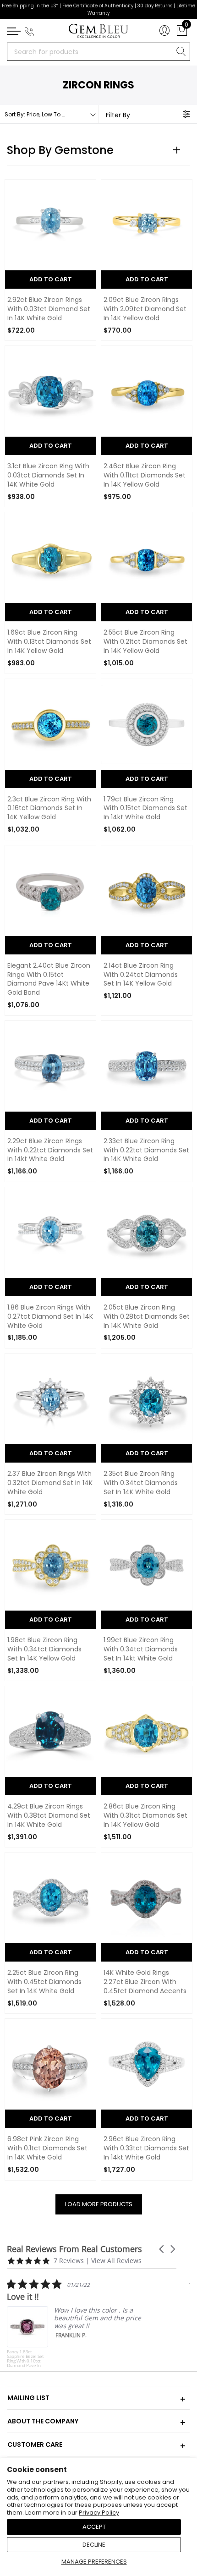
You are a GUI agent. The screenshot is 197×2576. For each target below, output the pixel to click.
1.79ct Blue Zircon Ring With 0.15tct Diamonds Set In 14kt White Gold (145, 808)
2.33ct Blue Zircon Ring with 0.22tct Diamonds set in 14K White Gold (146, 1150)
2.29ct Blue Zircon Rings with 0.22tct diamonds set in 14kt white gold (50, 1150)
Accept (94, 2527)
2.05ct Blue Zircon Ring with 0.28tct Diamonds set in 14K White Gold (147, 1317)
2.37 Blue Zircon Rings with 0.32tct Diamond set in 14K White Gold (50, 1483)
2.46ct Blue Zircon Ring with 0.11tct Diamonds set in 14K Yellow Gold (145, 475)
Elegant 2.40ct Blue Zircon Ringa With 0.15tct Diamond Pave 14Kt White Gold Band (49, 979)
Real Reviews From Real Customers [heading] (74, 2249)
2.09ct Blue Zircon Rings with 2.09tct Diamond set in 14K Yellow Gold (145, 309)
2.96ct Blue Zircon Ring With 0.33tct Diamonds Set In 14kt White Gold (146, 2148)
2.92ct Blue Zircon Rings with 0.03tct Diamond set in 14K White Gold (49, 309)
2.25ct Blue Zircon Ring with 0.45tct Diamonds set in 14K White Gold (44, 1982)
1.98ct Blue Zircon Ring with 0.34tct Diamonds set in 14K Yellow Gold (44, 1649)
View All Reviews (116, 2261)
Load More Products (99, 2204)
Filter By (118, 115)
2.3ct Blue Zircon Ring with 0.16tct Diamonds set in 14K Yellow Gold (49, 808)
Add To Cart (51, 279)
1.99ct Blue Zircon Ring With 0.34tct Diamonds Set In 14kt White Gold (141, 1649)
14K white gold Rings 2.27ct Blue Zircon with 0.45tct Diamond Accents (145, 1982)
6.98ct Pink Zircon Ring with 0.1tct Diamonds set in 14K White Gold (47, 2148)
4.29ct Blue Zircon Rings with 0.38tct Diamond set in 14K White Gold (49, 1816)
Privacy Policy (99, 2513)
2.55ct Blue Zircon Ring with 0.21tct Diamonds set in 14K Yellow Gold (145, 642)
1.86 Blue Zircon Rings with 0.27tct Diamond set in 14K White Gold (50, 1317)
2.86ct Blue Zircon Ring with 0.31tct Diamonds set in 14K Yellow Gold (145, 1816)
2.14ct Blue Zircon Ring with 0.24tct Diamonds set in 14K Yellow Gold (141, 975)
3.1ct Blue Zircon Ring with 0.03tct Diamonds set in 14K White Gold (48, 475)
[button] (162, 2249)
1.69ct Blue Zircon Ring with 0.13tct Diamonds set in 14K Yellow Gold (49, 642)
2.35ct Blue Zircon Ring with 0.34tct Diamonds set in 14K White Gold (141, 1483)
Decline (94, 2545)
